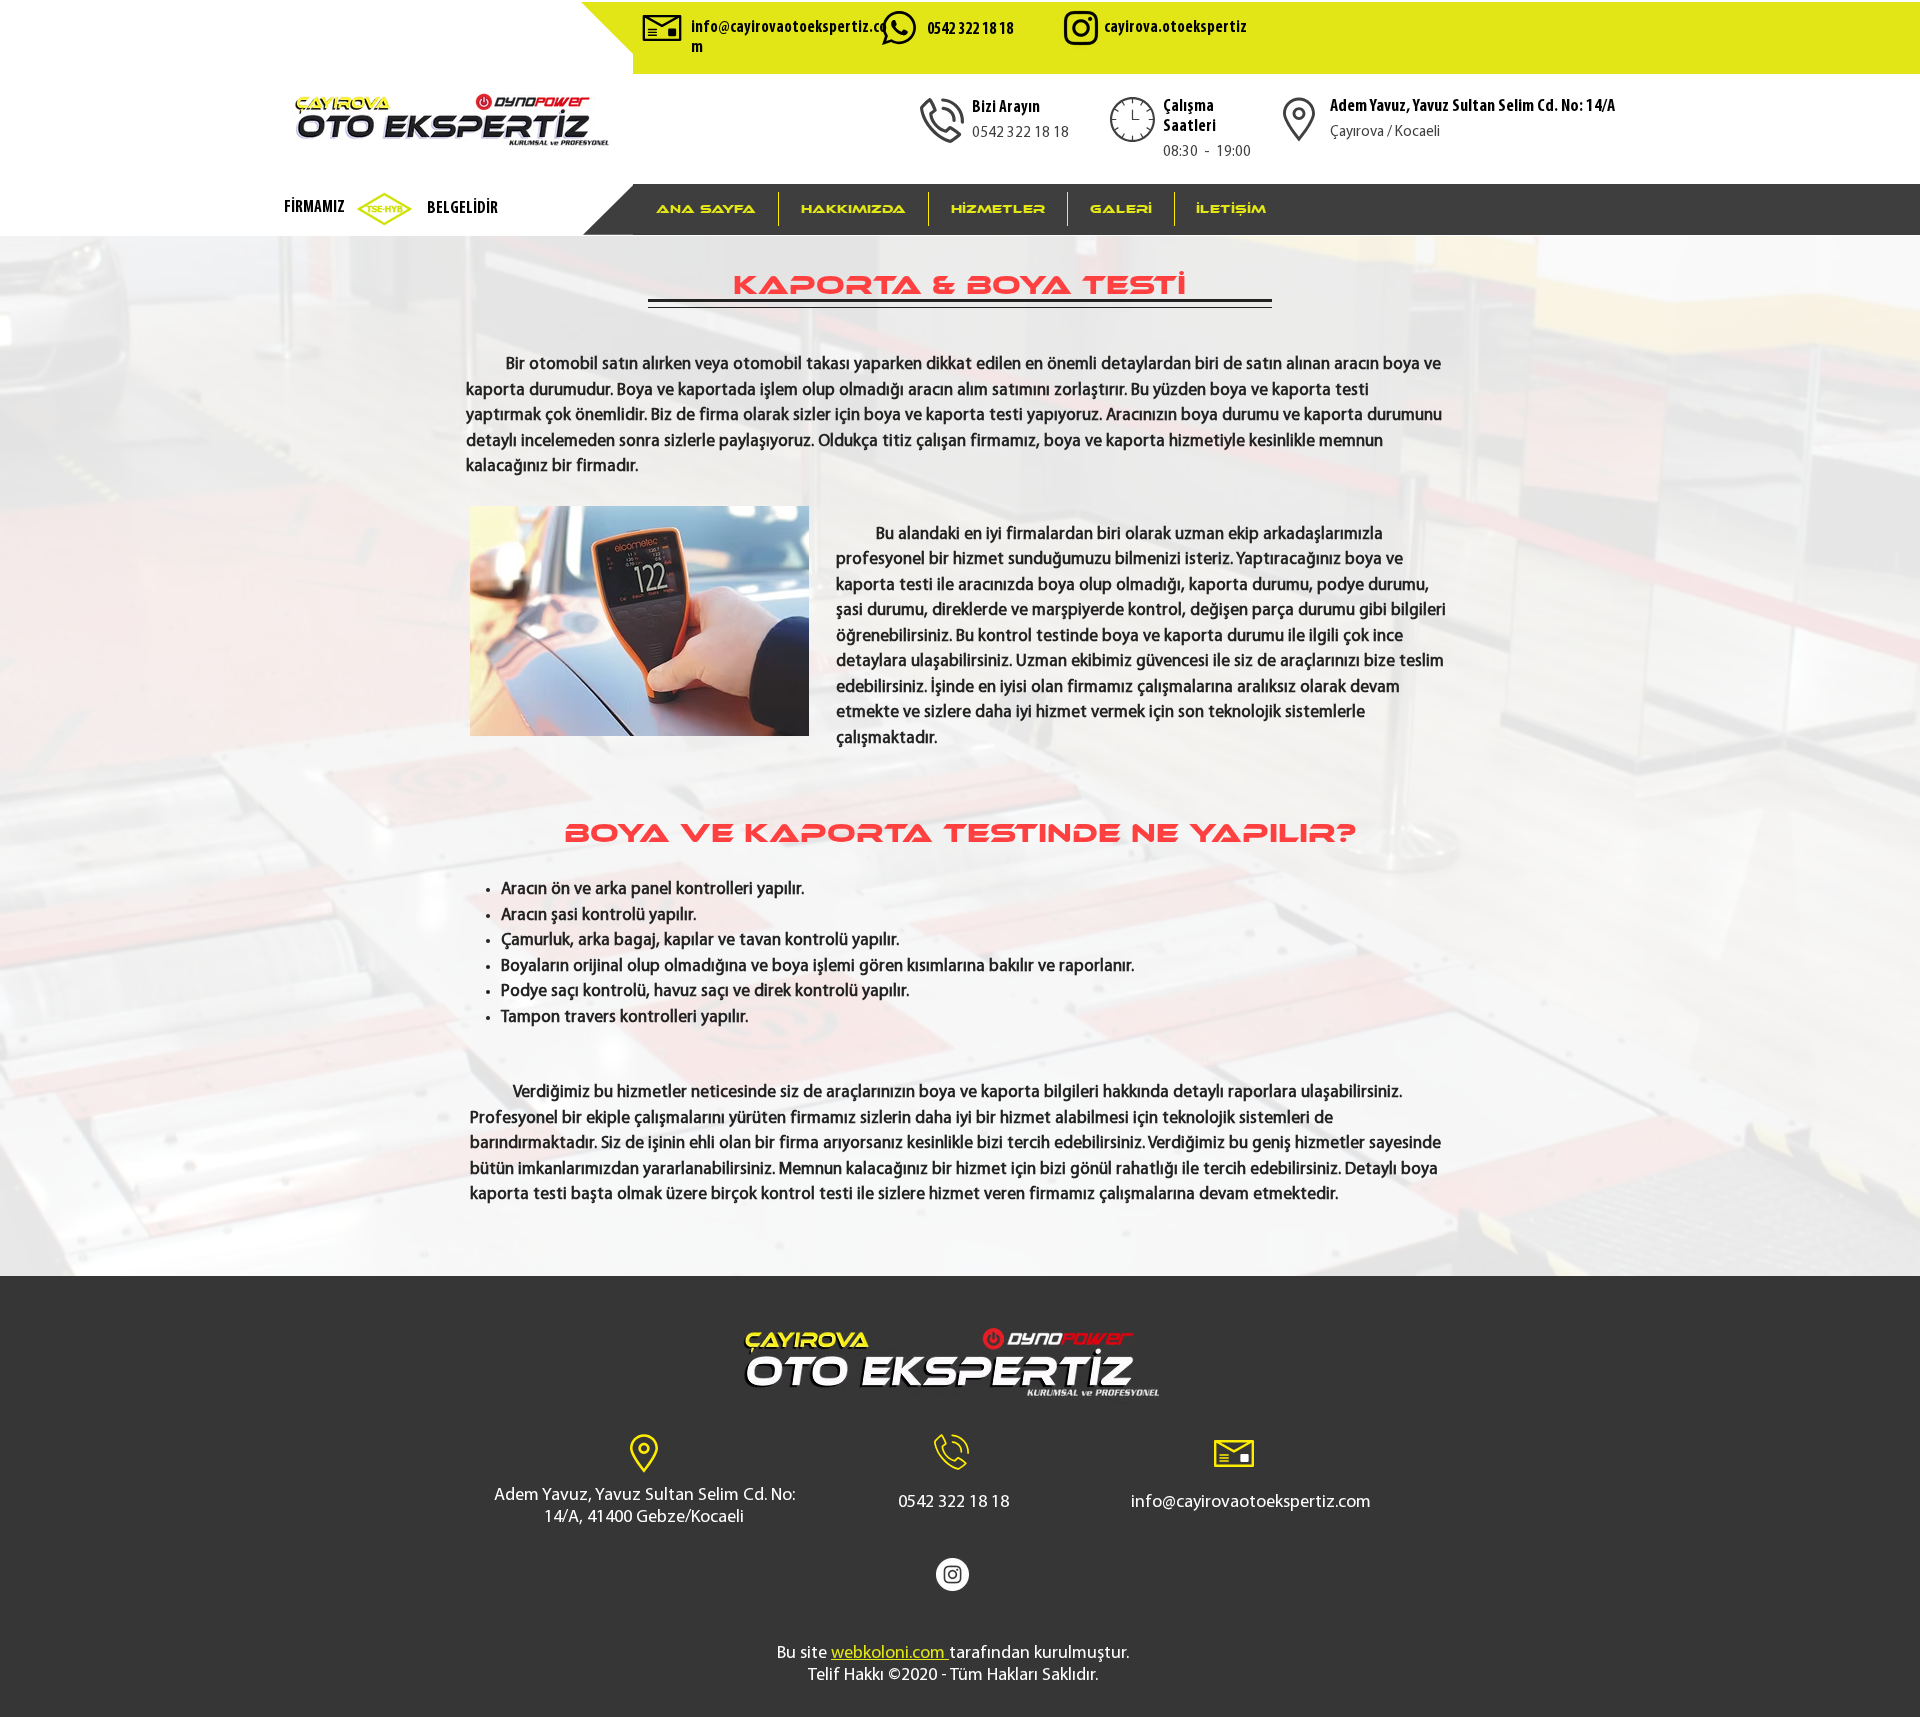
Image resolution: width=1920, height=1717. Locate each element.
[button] (998, 209)
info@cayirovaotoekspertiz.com (1251, 1503)
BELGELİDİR (462, 208)
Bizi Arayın (1006, 107)
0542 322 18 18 (970, 29)
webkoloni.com (888, 1654)
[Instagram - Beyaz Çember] (952, 1574)
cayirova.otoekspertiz (1175, 27)
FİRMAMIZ (314, 207)
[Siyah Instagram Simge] (1081, 28)
